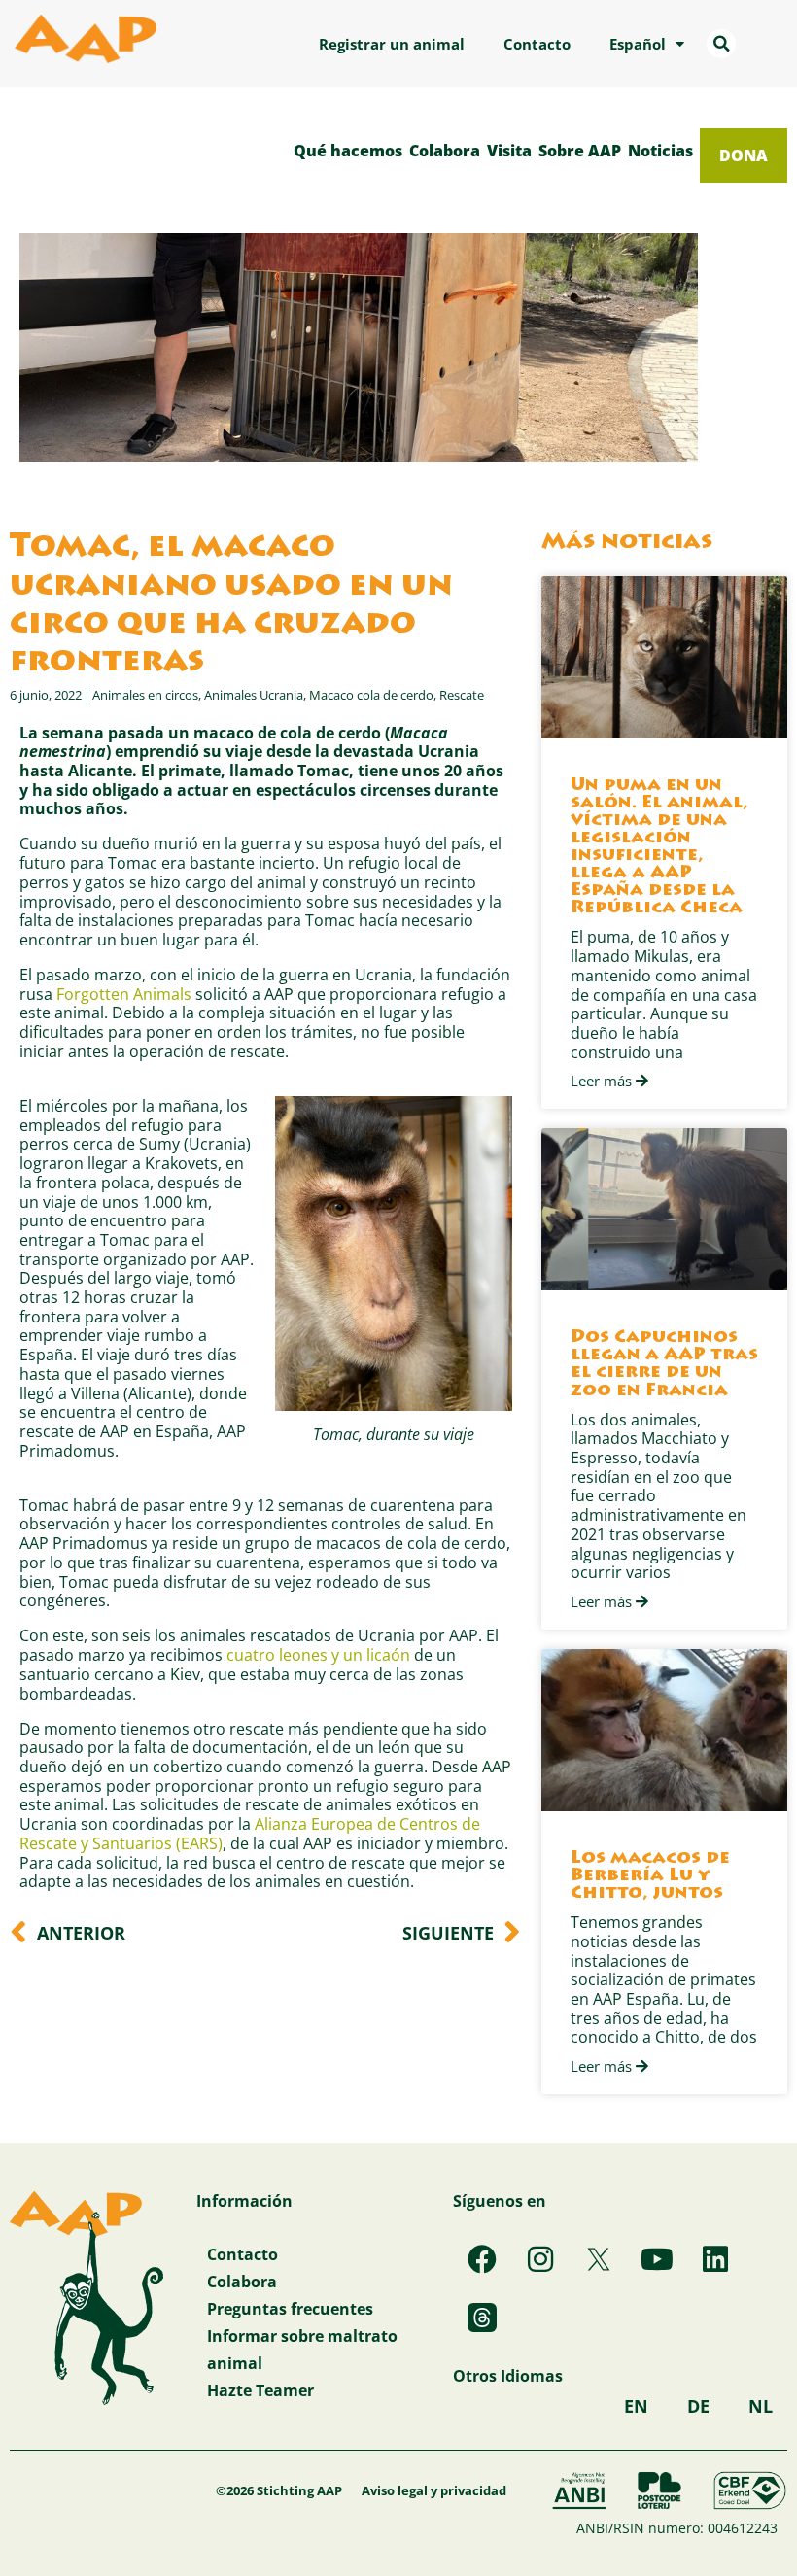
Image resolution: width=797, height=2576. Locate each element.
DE (698, 2406)
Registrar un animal (392, 44)
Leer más (603, 1082)
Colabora (445, 150)
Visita (509, 150)
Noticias (660, 150)
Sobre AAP (580, 150)
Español (638, 44)
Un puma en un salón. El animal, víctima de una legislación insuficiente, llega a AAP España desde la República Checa (659, 847)
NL (761, 2406)
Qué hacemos (348, 150)
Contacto (537, 44)
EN (636, 2406)
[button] (721, 44)
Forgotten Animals (124, 994)
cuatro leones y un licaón (318, 1654)
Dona (744, 155)
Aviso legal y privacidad (434, 2490)
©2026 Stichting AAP (279, 2490)
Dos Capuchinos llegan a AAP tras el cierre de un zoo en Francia (664, 1364)
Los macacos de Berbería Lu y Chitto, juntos (650, 1876)
